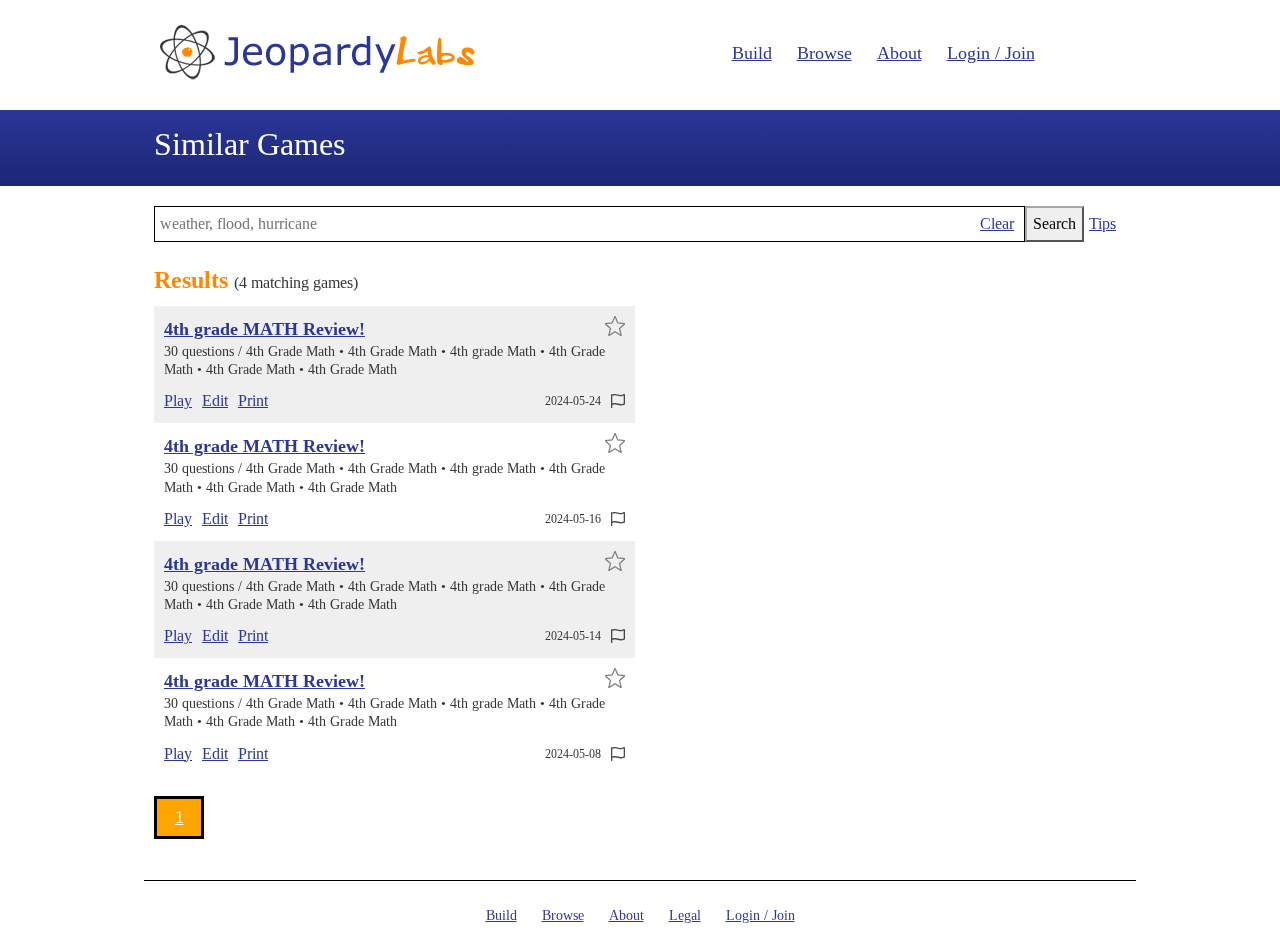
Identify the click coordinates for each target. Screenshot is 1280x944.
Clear (997, 223)
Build (752, 53)
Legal (685, 915)
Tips (1102, 223)
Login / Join (991, 53)
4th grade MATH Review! (264, 329)
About (899, 53)
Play (178, 400)
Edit (215, 400)
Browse (824, 53)
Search (1054, 223)
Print (253, 400)
